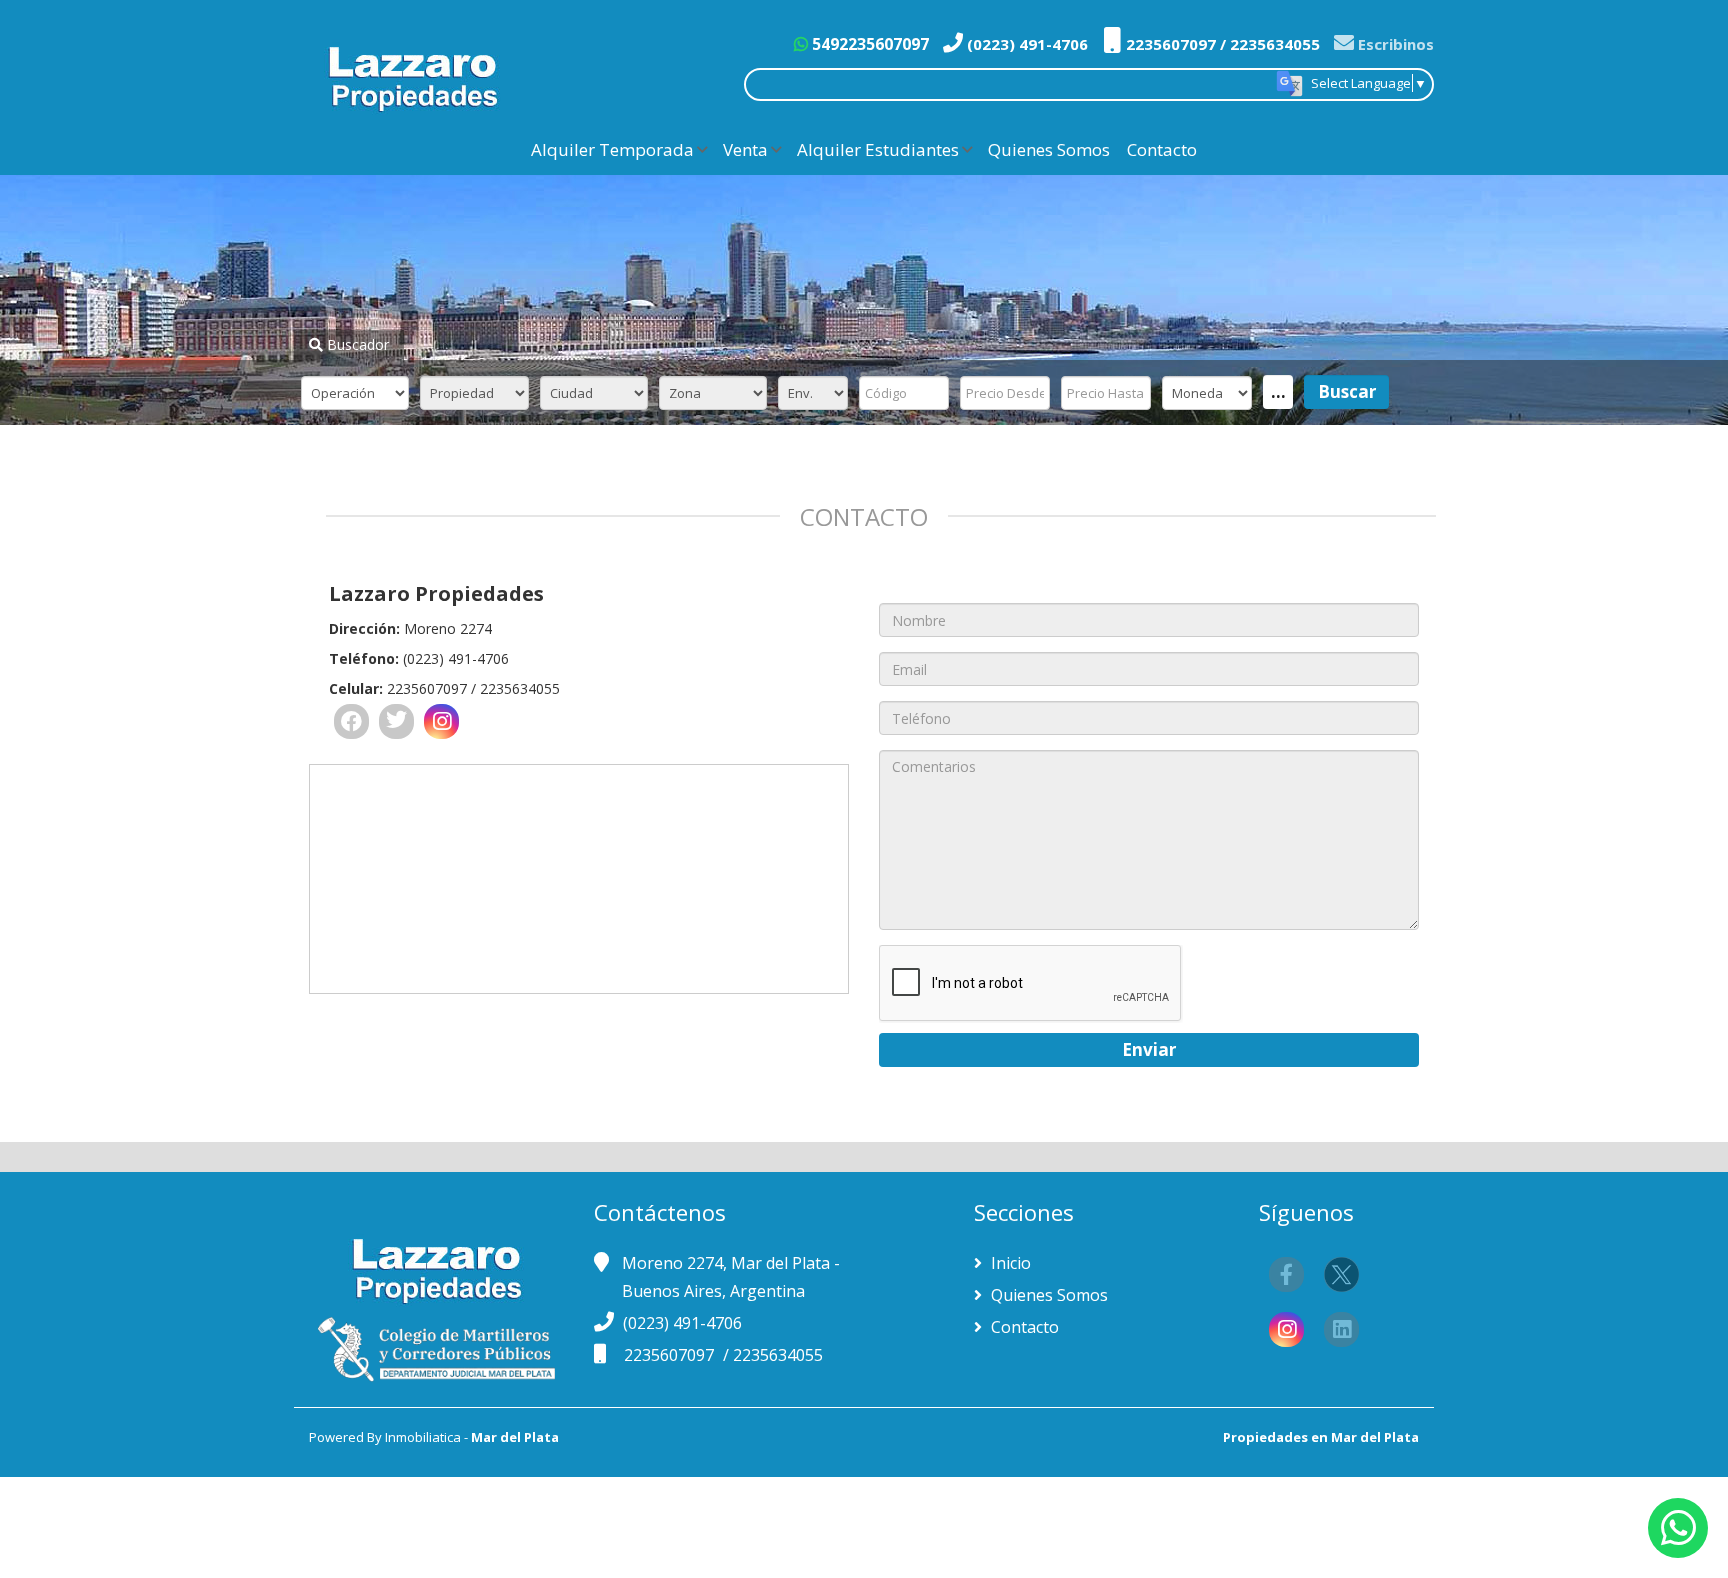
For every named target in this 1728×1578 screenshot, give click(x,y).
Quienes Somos (1049, 149)
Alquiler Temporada (612, 149)
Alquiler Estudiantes (878, 149)
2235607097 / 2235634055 (1221, 44)
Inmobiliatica (423, 1437)
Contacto (1162, 149)
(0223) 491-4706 (1025, 44)
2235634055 (778, 1355)
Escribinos (1394, 44)
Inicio (1009, 1263)
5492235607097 (868, 44)
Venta (745, 149)
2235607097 (671, 1355)
